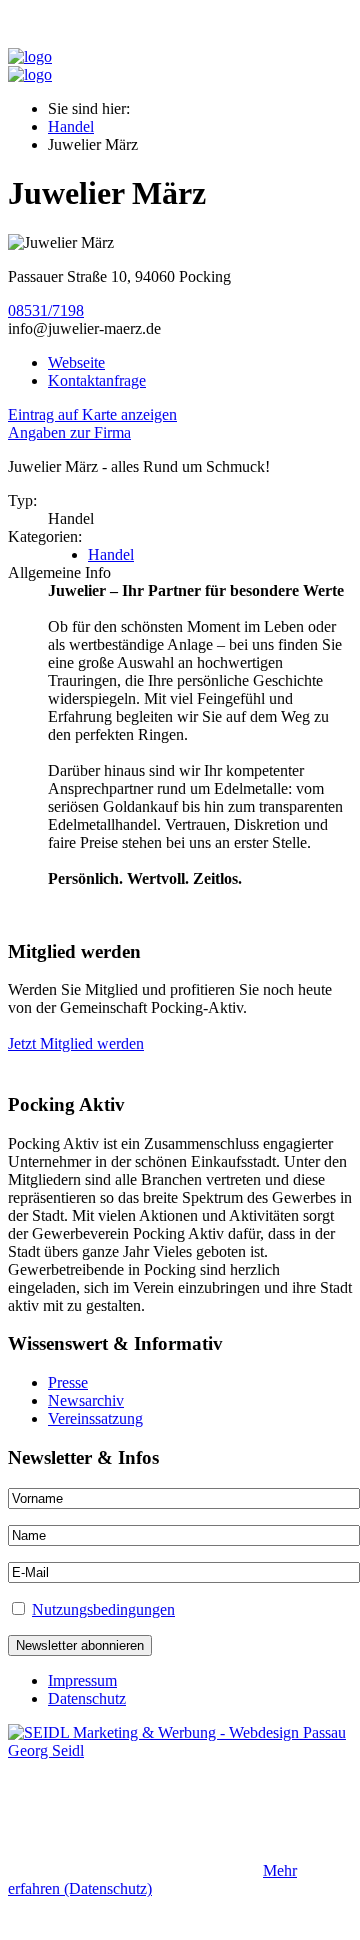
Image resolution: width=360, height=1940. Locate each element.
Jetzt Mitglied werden (76, 1043)
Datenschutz (87, 1698)
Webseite (76, 362)
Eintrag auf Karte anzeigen (92, 414)
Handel (71, 126)
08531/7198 (46, 310)
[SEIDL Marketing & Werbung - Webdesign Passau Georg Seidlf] (180, 1750)
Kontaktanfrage (97, 380)
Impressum (82, 1680)
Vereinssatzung (95, 1418)
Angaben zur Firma (69, 432)
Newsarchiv (86, 1400)
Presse (68, 1382)
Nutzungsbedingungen (103, 1609)
